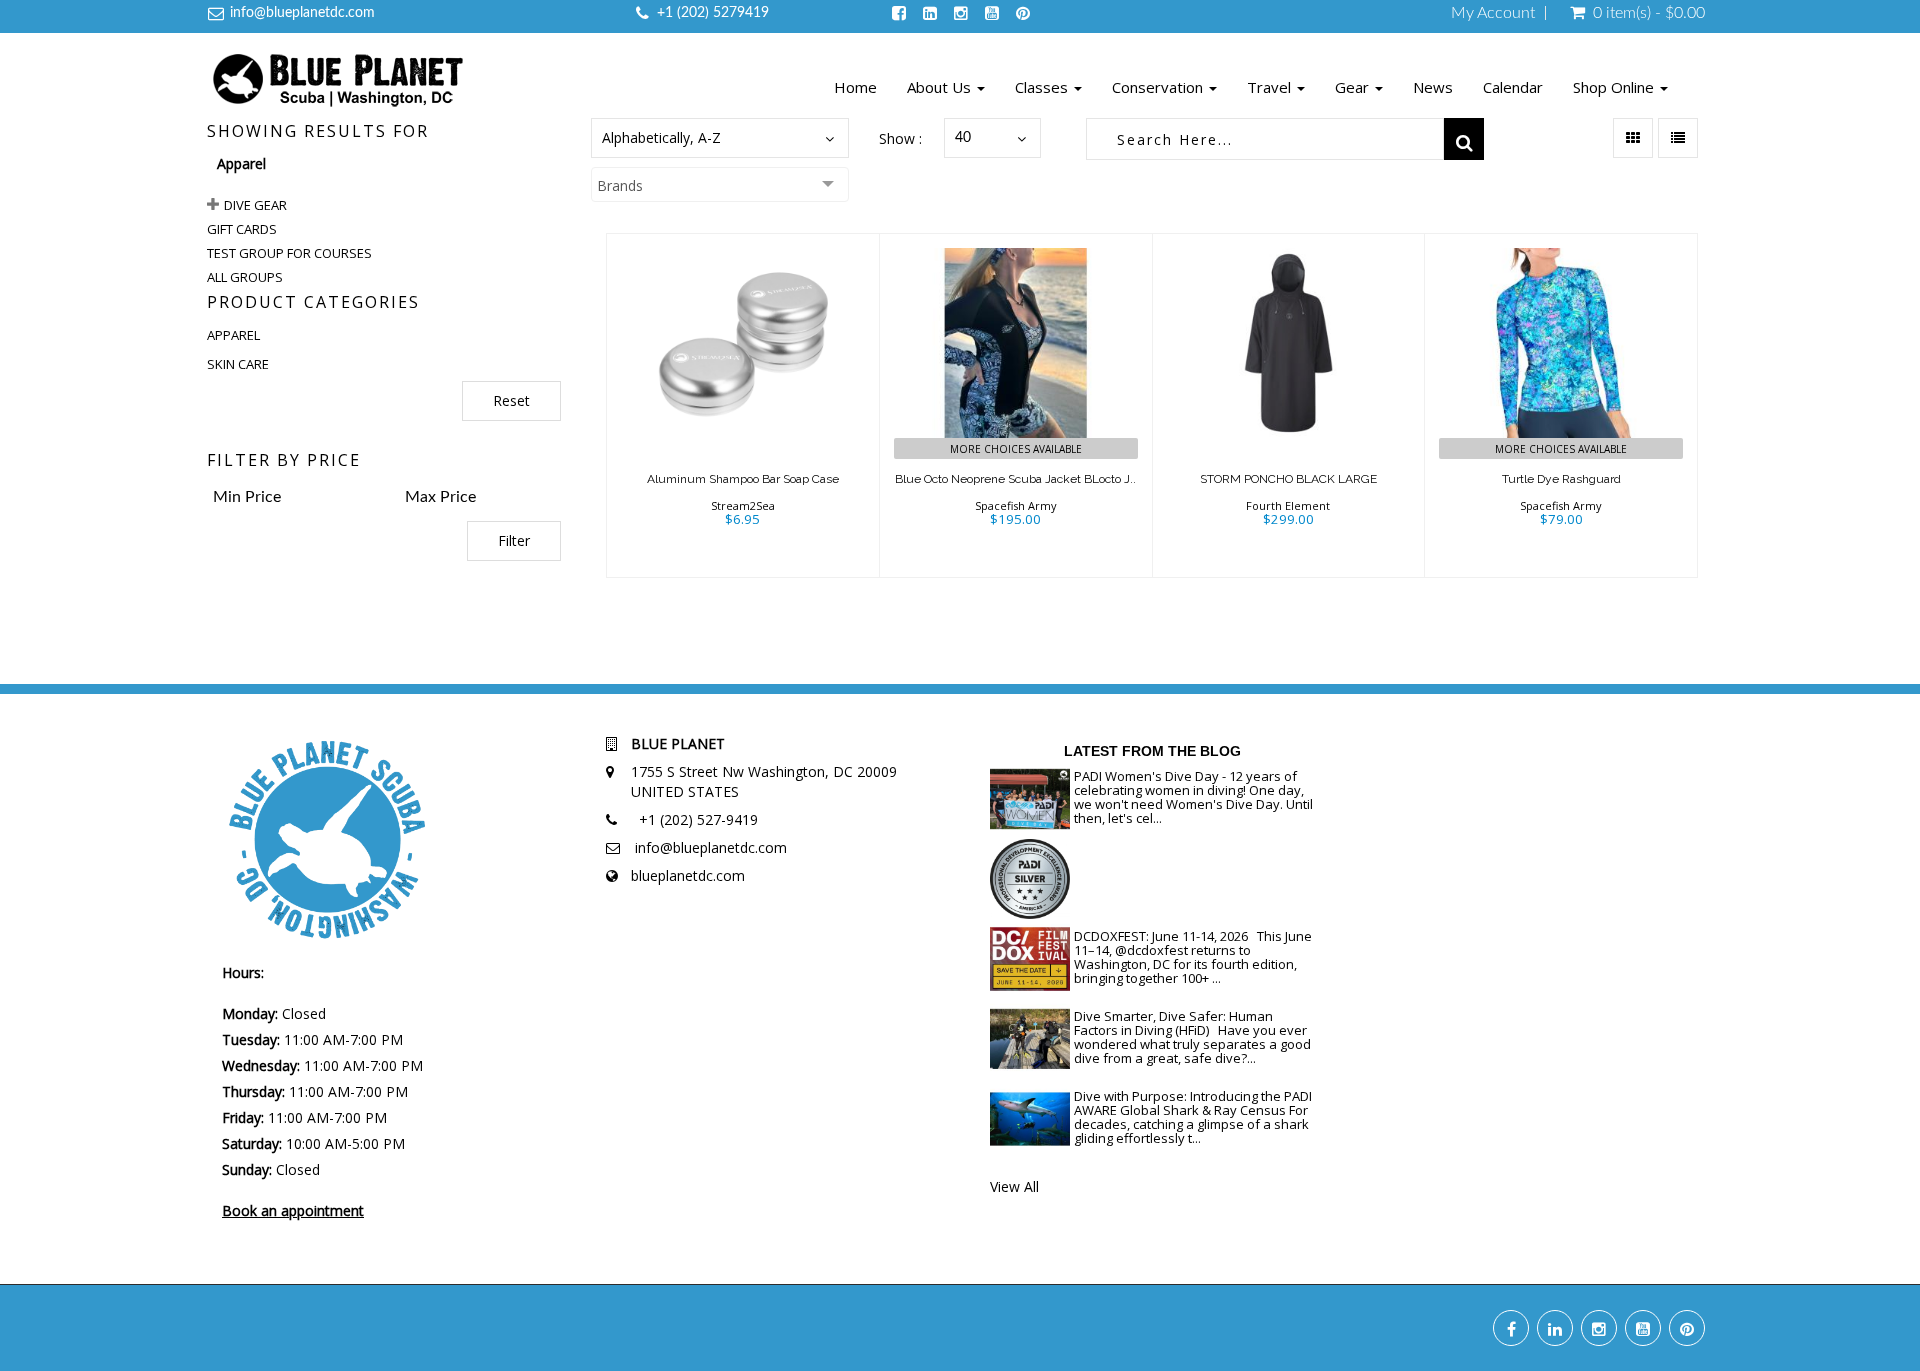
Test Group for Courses (289, 253)
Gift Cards (242, 229)
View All (1014, 1186)
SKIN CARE (238, 364)
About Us (941, 87)
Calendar (1513, 87)
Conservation (1159, 87)
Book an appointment (293, 1210)
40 (963, 138)
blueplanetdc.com (688, 875)
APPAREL (233, 335)
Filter (514, 540)
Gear (1354, 87)
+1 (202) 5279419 (713, 13)
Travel (1271, 87)
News (1433, 87)
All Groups (245, 277)
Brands (620, 185)
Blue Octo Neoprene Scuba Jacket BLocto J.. (1015, 479)
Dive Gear (255, 205)
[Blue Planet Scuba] (338, 82)
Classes (1043, 87)
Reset (511, 400)
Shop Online (1615, 87)
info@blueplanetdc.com (302, 13)
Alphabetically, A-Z (661, 137)
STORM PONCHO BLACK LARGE (1288, 479)
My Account (1493, 13)
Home (855, 87)
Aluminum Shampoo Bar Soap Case (743, 479)
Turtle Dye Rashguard (1561, 479)
